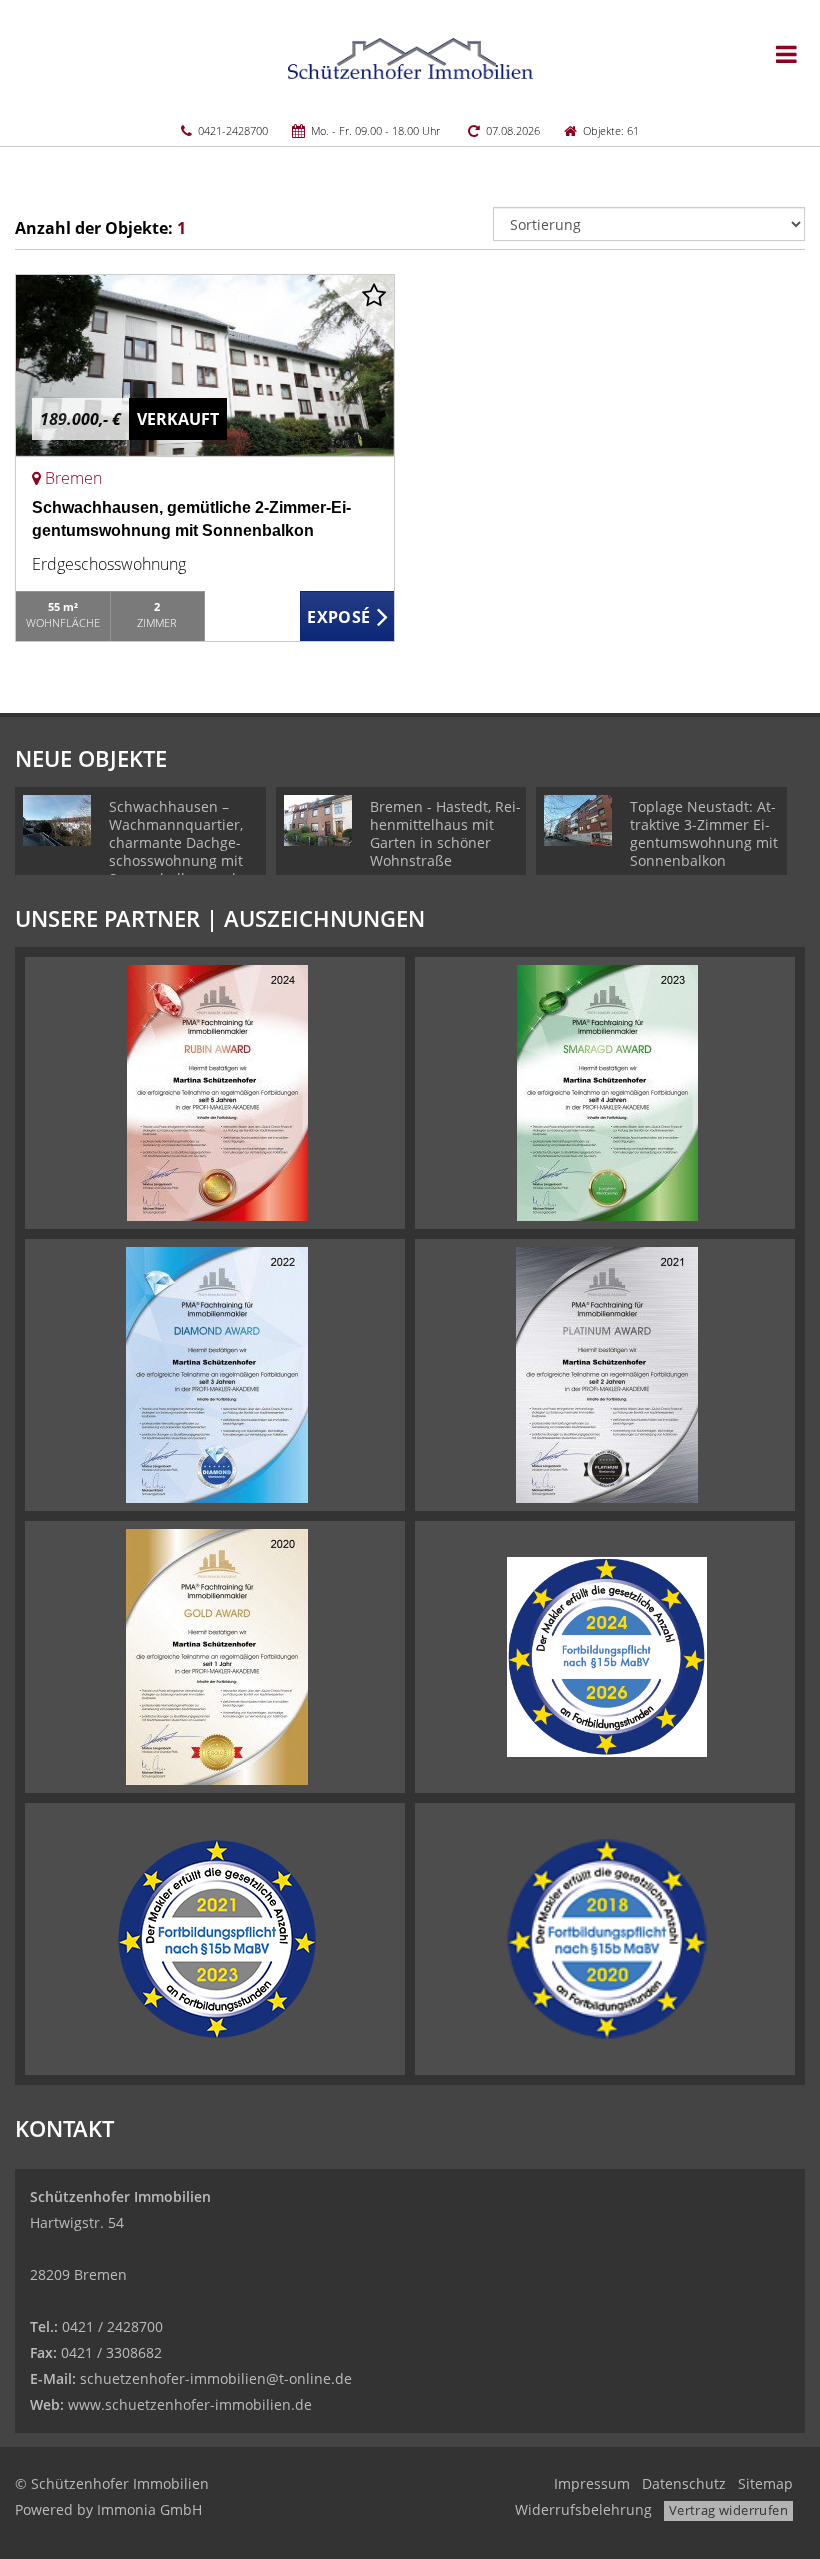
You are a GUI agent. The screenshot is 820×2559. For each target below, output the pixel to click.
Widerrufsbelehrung (583, 2509)
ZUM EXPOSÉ (348, 617)
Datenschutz (684, 2483)
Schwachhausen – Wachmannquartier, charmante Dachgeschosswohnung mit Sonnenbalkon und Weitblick (176, 851)
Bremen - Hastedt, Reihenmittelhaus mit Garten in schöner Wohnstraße (445, 833)
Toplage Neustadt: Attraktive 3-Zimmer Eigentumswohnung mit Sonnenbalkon (704, 833)
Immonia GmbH (149, 2509)
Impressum (592, 2483)
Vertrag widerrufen (728, 2510)
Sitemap (765, 2483)
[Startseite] (410, 57)
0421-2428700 (233, 130)
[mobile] (786, 54)
